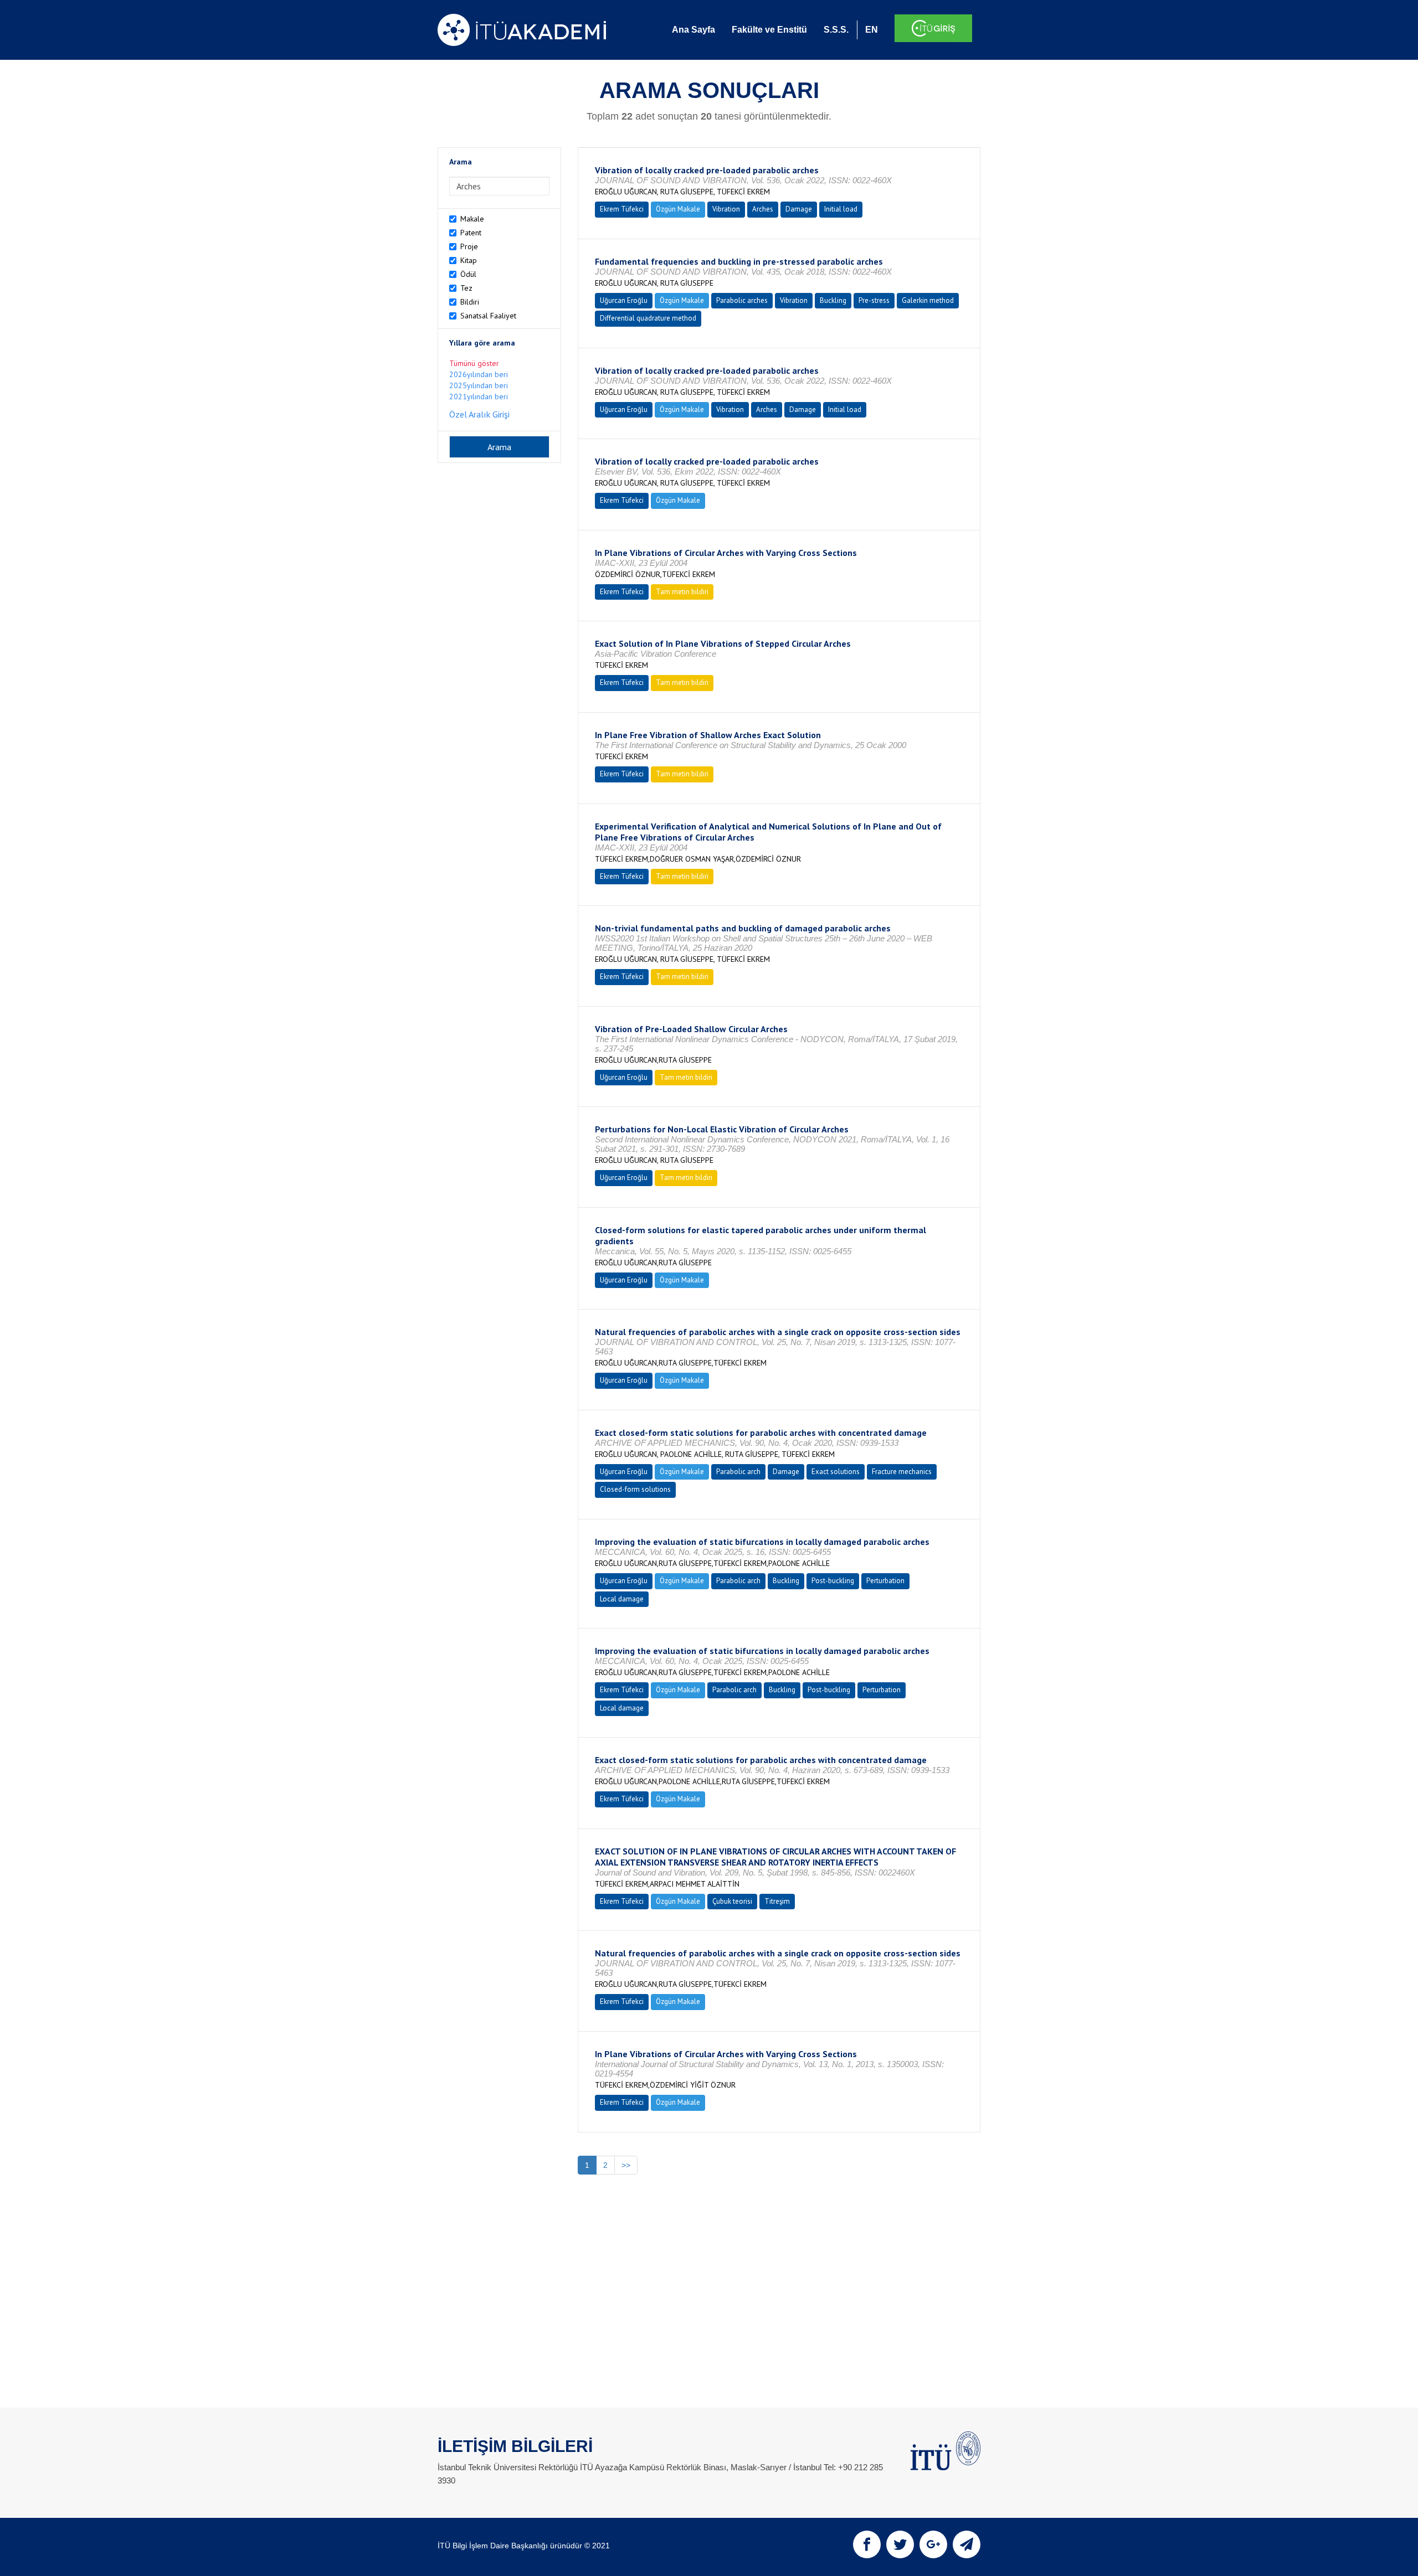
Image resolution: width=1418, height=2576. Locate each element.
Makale (472, 219)
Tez (466, 288)
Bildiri (470, 302)
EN (872, 30)
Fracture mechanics (902, 1472)
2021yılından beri (479, 396)
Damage (799, 209)
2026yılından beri (479, 374)
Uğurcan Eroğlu (624, 300)
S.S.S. (836, 30)
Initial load (841, 209)
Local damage (622, 1599)
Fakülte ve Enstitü (769, 30)
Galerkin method (928, 300)
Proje (469, 246)
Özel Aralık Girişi (479, 414)
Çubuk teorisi (732, 1901)
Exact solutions (836, 1472)
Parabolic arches (742, 300)
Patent (471, 233)
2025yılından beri (479, 385)
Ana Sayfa (693, 30)
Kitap (469, 260)
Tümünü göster (474, 363)
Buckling (833, 300)
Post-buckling (833, 1581)
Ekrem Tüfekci (622, 209)
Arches (763, 209)
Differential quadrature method (648, 318)
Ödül (468, 274)
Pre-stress (874, 300)
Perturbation (885, 1581)
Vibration (726, 209)
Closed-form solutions (635, 1489)
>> (626, 2165)
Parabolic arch (738, 1472)
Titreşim (777, 1901)
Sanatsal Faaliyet (488, 316)
